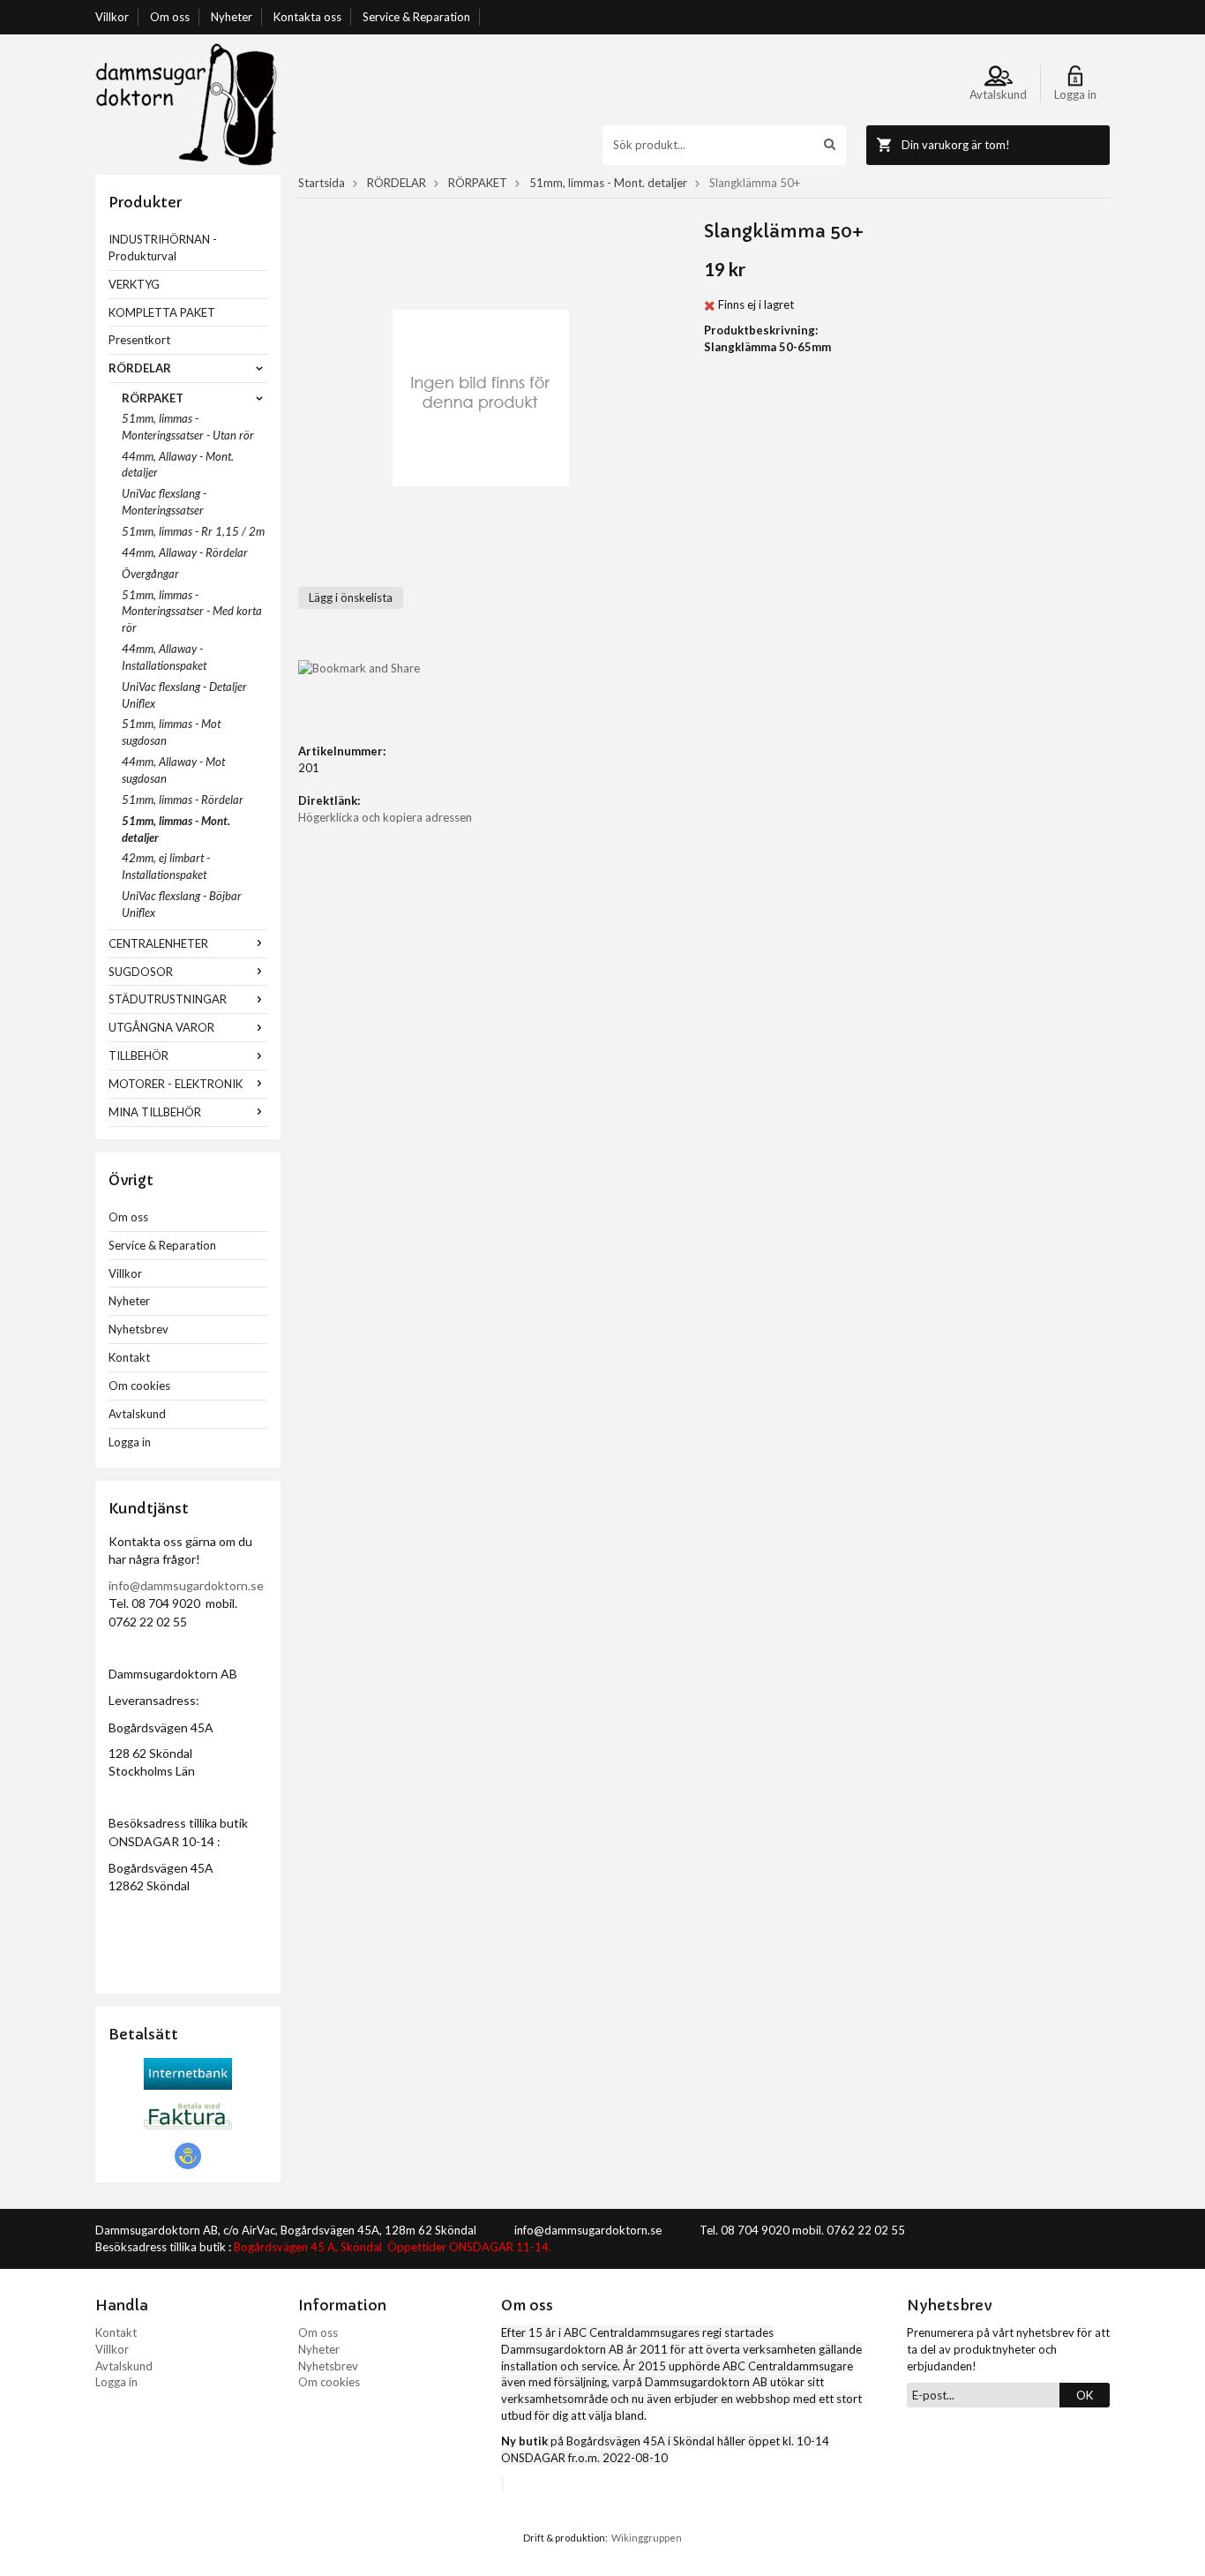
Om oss (170, 17)
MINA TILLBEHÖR (155, 1112)
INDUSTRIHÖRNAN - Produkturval (163, 248)
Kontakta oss (307, 17)
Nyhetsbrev (138, 1329)
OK (1085, 2395)
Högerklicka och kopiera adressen (385, 817)
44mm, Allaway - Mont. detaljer (178, 465)
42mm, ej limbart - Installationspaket (166, 866)
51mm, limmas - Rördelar (183, 800)
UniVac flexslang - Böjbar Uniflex (182, 904)
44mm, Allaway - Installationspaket (164, 657)
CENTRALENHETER (158, 943)
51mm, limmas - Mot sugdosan (171, 732)
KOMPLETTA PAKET (162, 312)
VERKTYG (134, 284)
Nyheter (232, 17)
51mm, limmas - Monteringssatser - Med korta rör (192, 612)
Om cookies (139, 1386)
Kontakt (129, 1357)
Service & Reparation (416, 17)
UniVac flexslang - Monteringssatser (164, 502)
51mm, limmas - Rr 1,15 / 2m (193, 531)
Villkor (112, 17)
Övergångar (150, 574)
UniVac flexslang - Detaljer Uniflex (184, 695)
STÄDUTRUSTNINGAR (168, 999)
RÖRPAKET (153, 398)
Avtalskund (137, 1414)
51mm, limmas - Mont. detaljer (176, 829)
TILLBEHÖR (138, 1055)
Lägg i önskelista (351, 597)
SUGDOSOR (141, 972)
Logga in (130, 1442)
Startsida (322, 183)
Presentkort (139, 340)
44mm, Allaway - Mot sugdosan (173, 770)
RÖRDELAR (140, 368)
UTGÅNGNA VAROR (161, 1027)
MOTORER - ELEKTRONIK (176, 1084)
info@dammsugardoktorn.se (186, 1585)
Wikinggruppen (647, 2538)
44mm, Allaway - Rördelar (185, 552)
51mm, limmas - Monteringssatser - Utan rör (188, 427)
